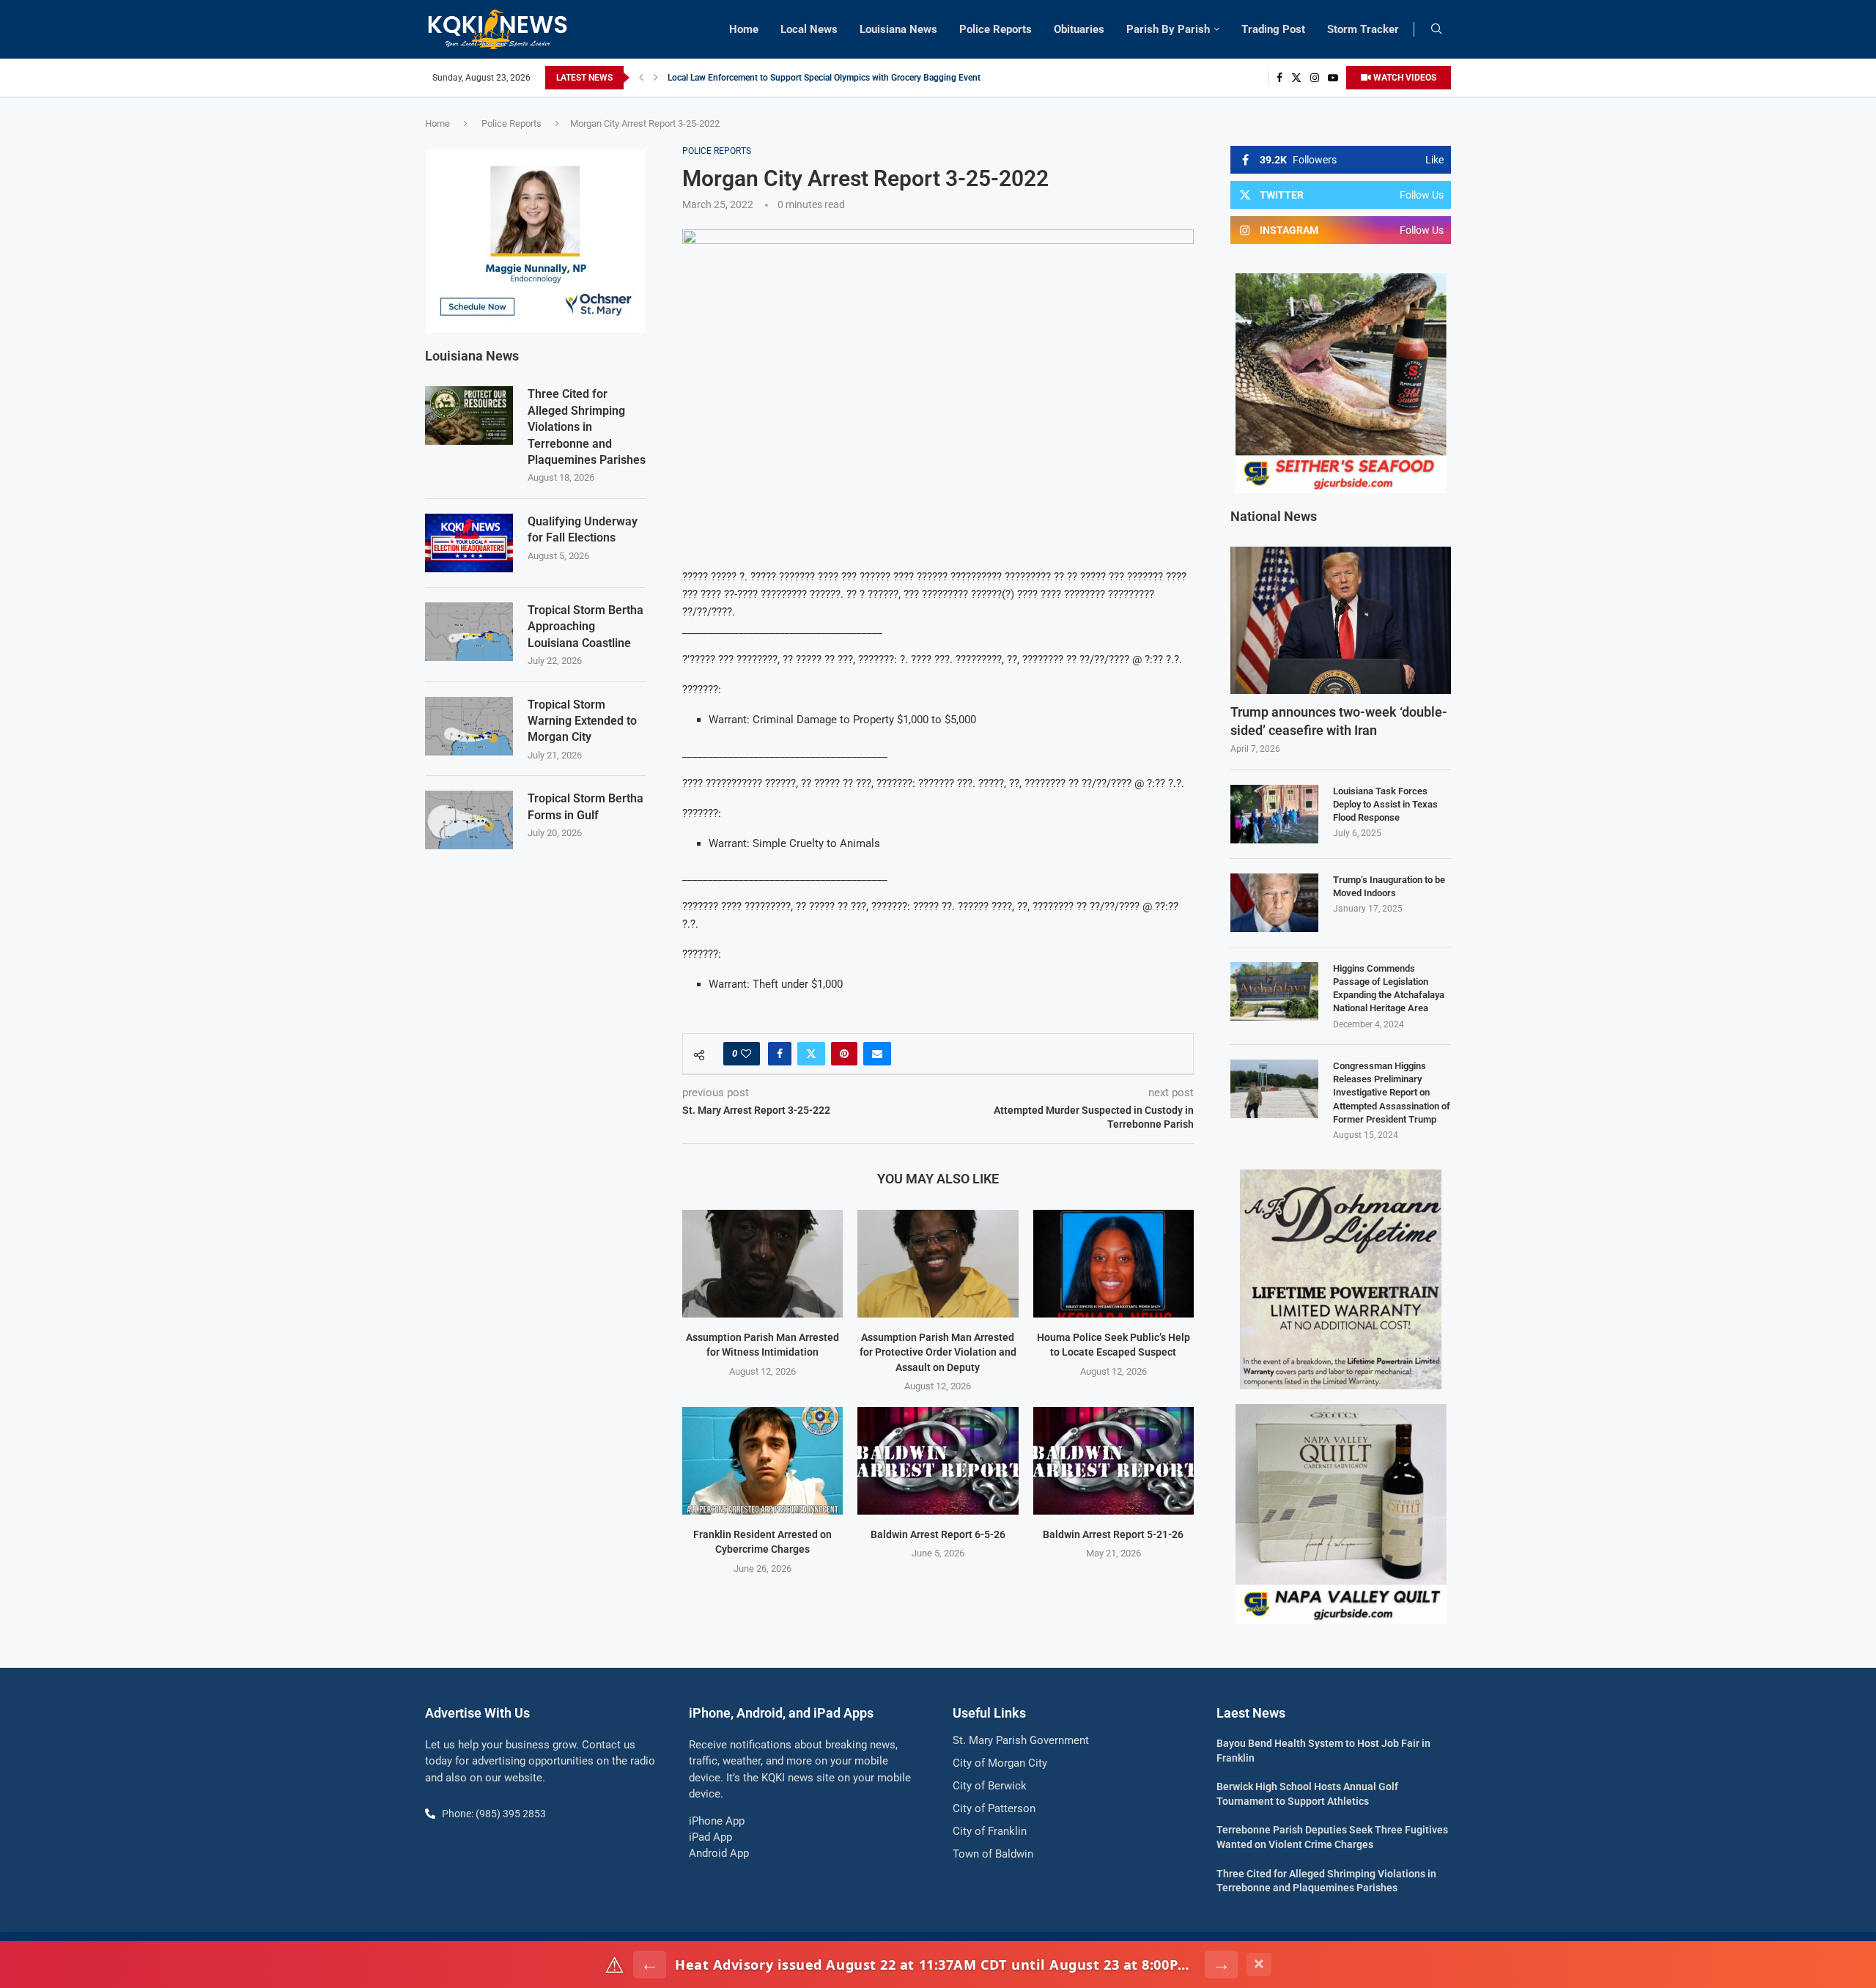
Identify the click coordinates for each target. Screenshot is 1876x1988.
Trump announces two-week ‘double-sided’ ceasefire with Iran (1339, 721)
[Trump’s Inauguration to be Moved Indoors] (1274, 903)
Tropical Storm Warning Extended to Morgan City (582, 721)
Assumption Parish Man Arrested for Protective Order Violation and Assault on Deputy (938, 1352)
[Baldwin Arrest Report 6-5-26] (938, 1460)
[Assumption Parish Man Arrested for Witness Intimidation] (762, 1263)
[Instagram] (1315, 78)
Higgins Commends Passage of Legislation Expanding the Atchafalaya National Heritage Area (1389, 989)
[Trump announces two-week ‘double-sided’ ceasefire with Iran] (1341, 620)
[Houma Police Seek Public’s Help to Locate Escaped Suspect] (1114, 1263)
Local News (809, 29)
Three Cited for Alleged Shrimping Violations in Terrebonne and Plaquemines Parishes (587, 427)
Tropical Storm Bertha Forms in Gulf (586, 806)
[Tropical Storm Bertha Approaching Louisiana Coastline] (469, 632)
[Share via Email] (877, 1054)
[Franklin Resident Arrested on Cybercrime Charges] (762, 1460)
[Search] (1436, 29)
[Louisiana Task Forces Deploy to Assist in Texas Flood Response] (1274, 814)
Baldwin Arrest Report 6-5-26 (938, 1534)
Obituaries (1079, 29)
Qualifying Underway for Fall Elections (583, 529)
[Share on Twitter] (811, 1054)
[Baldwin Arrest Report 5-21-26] (1114, 1460)
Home (744, 29)
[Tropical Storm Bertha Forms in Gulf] (469, 820)
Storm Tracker (1363, 29)
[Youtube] (1333, 78)
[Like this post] (746, 1054)
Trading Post (1273, 29)
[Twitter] (1296, 78)
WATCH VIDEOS (1404, 78)
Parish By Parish (1168, 29)
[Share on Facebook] (780, 1054)
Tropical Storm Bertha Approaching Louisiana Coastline (586, 627)
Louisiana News (898, 29)
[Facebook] (1279, 78)
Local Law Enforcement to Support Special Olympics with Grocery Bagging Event (824, 78)
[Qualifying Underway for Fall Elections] (469, 543)
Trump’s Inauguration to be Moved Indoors (1389, 886)
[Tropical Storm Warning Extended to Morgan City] (469, 726)
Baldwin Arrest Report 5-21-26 (1113, 1534)
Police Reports (996, 29)
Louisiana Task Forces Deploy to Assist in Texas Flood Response (1385, 804)
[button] (641, 78)
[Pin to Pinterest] (844, 1054)
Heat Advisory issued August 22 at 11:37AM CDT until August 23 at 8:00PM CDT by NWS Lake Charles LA (935, 1965)
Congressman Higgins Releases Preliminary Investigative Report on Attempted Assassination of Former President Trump (1392, 1093)
